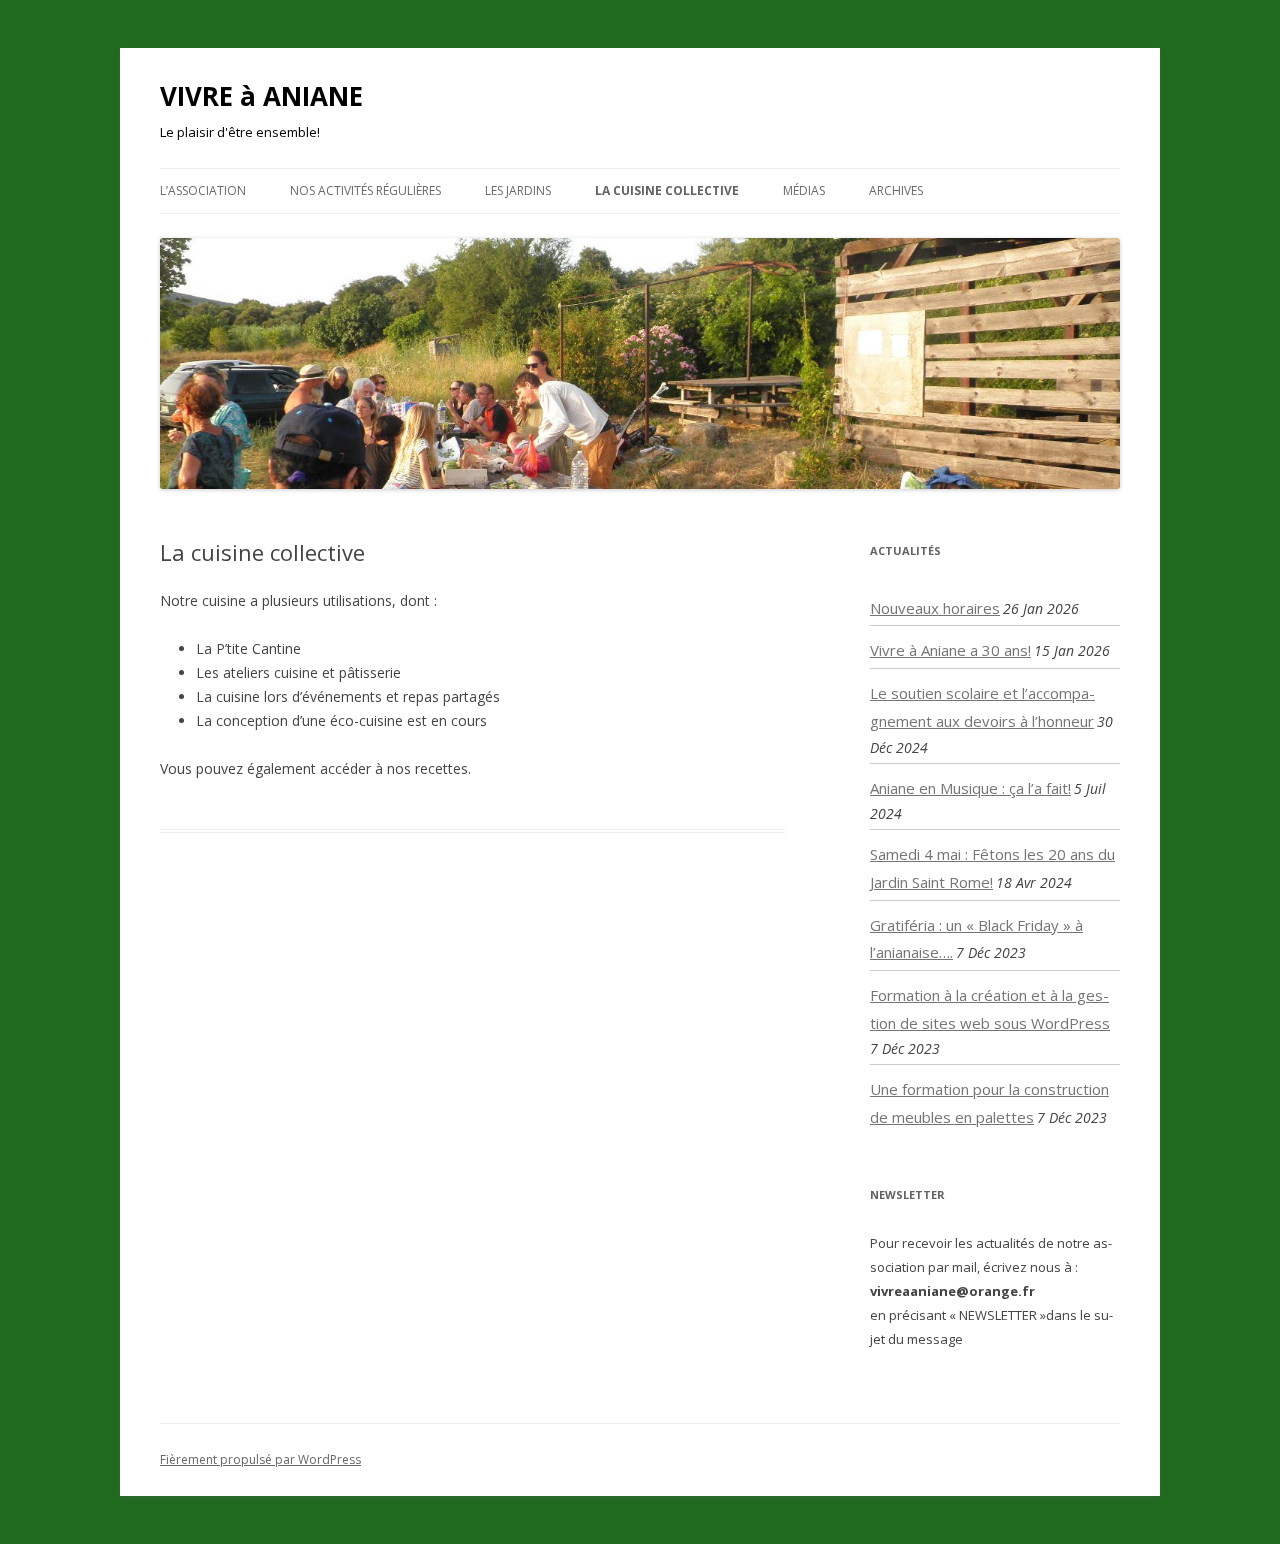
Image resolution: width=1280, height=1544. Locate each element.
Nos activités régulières (365, 190)
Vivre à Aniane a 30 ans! (950, 650)
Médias (804, 190)
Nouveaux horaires (935, 608)
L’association (203, 190)
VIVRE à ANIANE (261, 96)
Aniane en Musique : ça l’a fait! (970, 788)
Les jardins (518, 190)
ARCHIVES (896, 190)
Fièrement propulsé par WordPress (260, 1459)
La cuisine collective (667, 190)
